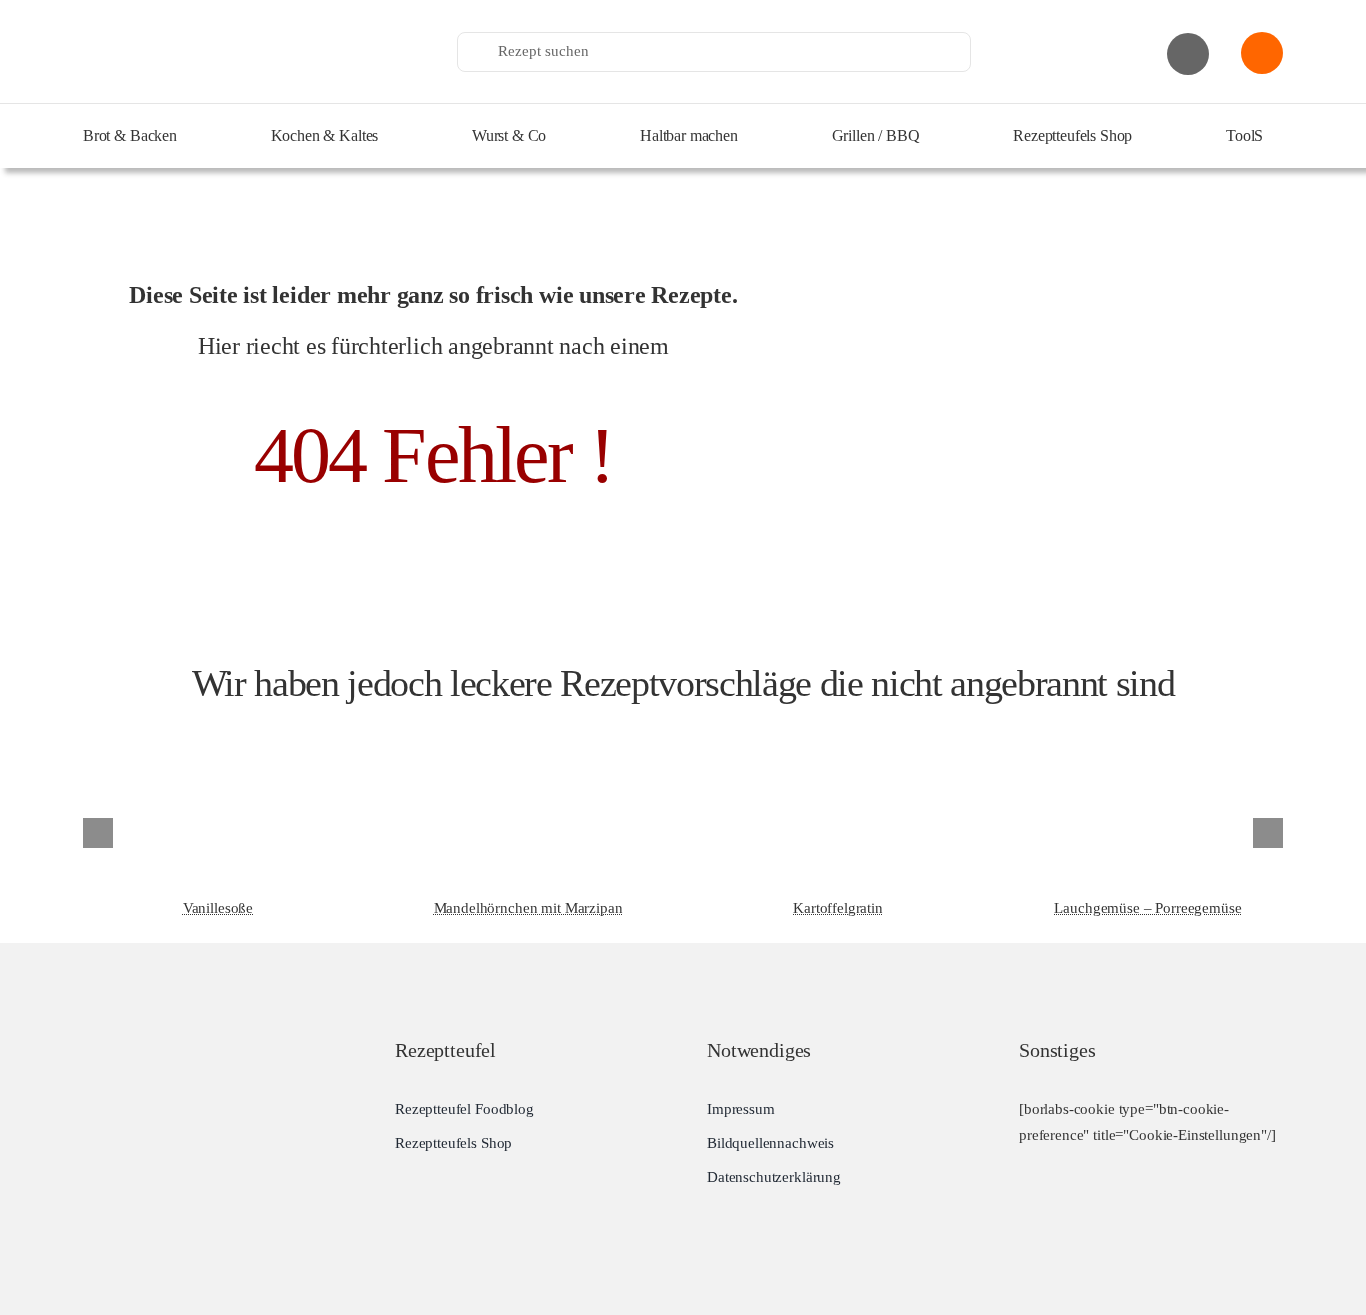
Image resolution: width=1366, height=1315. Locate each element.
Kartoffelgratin (838, 908)
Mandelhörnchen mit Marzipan (528, 908)
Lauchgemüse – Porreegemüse (1147, 908)
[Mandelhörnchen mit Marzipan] (528, 739)
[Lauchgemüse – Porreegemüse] (1148, 739)
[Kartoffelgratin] (838, 739)
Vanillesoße (218, 908)
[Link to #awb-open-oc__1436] (1262, 53)
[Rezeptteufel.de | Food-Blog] (233, 19)
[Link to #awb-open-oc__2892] (1188, 54)
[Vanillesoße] (218, 739)
